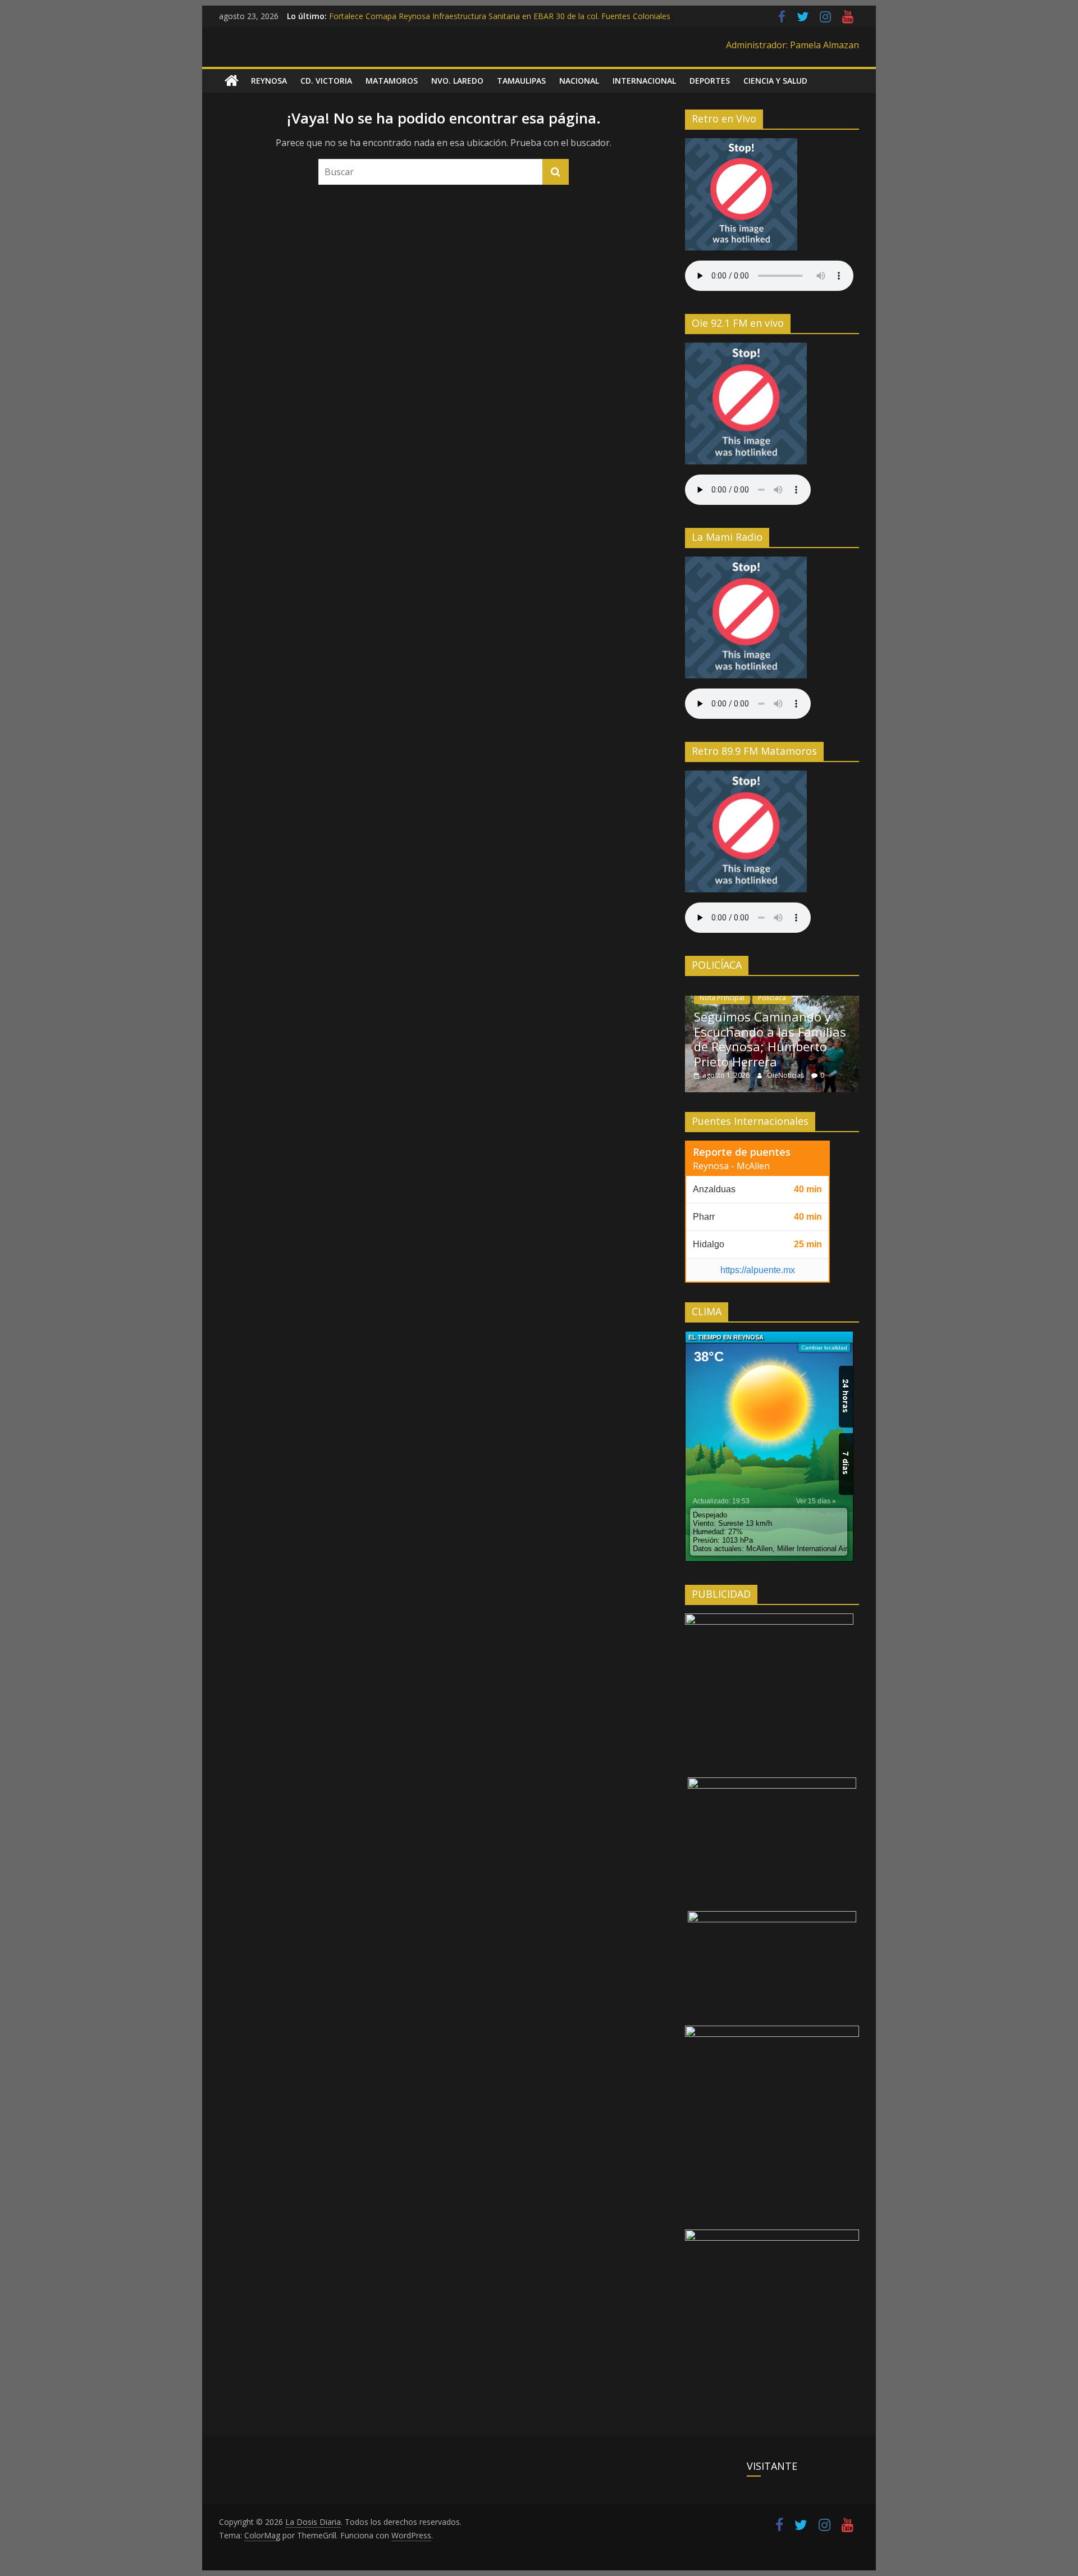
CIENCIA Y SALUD (775, 81)
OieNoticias (786, 1075)
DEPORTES (710, 81)
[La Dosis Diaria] (232, 81)
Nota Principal (722, 998)
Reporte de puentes (742, 1152)
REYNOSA (269, 81)
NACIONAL (579, 81)
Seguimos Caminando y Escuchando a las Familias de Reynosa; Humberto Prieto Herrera (770, 1039)
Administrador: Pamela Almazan (792, 45)
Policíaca (772, 998)
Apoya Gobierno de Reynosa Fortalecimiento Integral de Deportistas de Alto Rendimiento (492, 16)
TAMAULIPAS (521, 81)
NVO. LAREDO (457, 81)
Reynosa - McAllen (731, 1166)
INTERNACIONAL (644, 81)
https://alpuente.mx (758, 1270)
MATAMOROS (392, 81)
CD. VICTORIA (326, 81)
